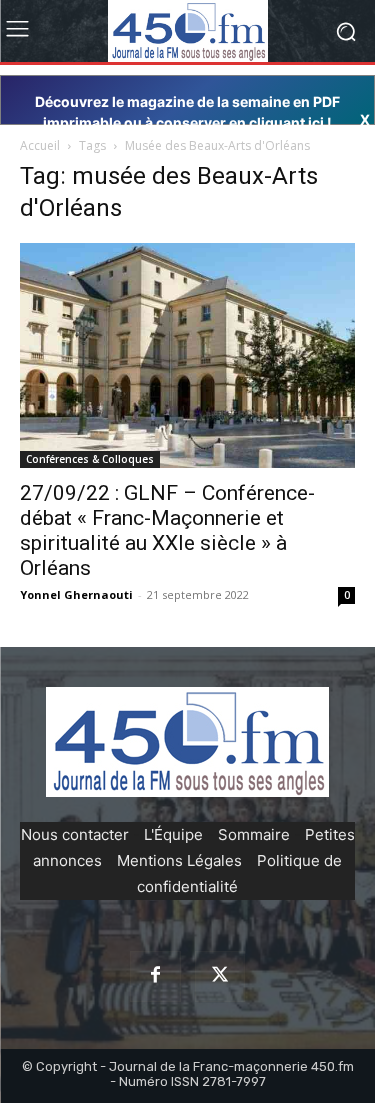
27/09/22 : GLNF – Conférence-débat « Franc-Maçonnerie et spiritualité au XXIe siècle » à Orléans (167, 530)
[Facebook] (155, 976)
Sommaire (254, 834)
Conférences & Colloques (90, 459)
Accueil (40, 145)
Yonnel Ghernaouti (76, 594)
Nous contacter (75, 834)
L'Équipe (173, 834)
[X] (220, 976)
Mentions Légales (179, 860)
